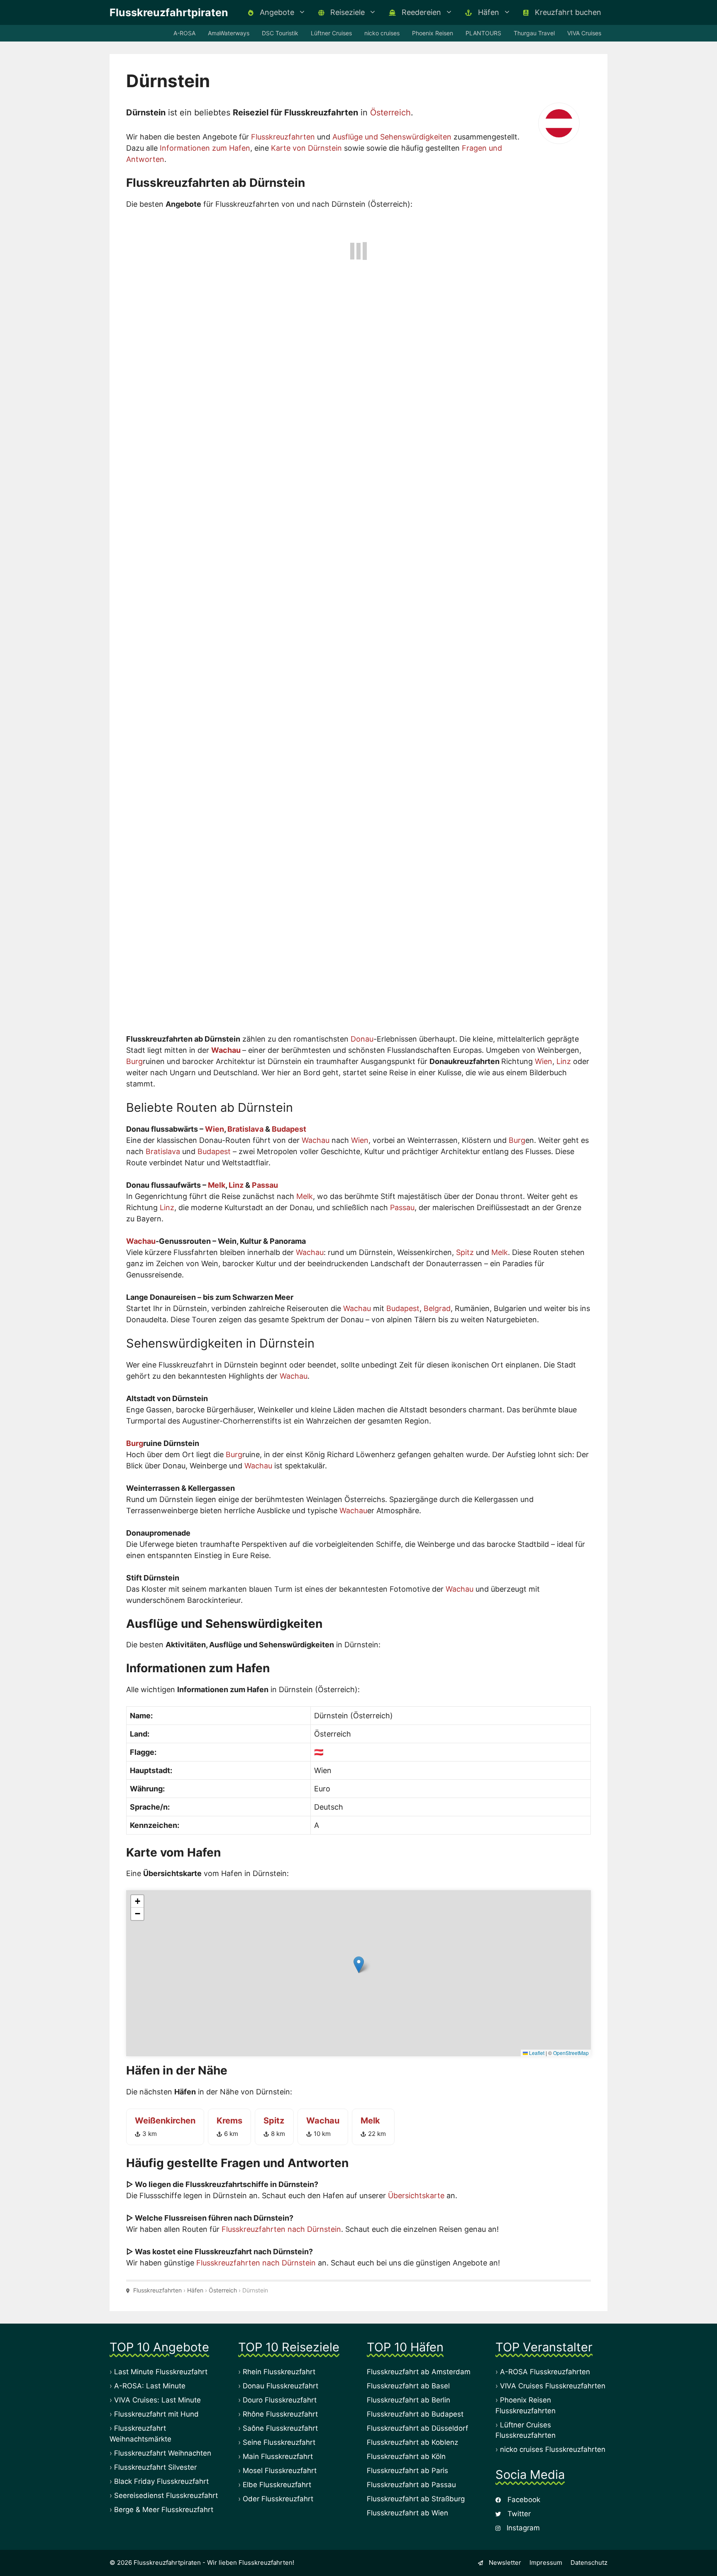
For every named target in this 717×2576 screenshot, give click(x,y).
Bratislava (245, 1131)
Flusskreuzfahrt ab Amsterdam (419, 2374)
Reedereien (420, 12)
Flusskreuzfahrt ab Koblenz (412, 2444)
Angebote (276, 12)
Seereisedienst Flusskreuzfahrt (166, 2498)
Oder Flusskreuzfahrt (278, 2501)
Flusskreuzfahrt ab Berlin (408, 2402)
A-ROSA (184, 33)
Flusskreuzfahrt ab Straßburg (416, 2501)
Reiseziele (346, 12)
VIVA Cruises (584, 33)
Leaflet (536, 2054)
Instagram (522, 2530)
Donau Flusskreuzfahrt (280, 2388)
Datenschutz (589, 2565)
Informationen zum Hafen (205, 148)
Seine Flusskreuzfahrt (279, 2444)
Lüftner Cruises (331, 33)
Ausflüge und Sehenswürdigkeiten (392, 137)
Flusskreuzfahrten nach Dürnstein (281, 2231)
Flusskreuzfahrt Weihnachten (163, 2455)
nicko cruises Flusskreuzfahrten (553, 2451)
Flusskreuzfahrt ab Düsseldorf (417, 2430)
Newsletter (504, 2565)
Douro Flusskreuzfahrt (280, 2402)
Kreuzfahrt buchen (567, 12)
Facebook (523, 2501)
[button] (359, 1967)
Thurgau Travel (534, 33)
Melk (217, 1187)
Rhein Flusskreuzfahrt (279, 2374)
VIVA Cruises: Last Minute (157, 2402)
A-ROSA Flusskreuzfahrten (545, 2374)
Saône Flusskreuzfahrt (280, 2430)
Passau (265, 1187)
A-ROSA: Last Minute (150, 2388)
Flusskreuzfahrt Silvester (155, 2469)
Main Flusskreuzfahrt (278, 2459)
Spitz (465, 1254)
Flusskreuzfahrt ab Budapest (415, 2416)
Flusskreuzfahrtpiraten (169, 12)
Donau (362, 1041)
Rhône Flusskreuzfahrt (280, 2416)
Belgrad (437, 1310)
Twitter (518, 2515)
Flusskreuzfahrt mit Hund (156, 2416)
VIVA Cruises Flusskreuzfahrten (553, 2388)
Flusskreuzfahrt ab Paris (407, 2473)
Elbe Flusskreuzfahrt (277, 2487)
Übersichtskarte (416, 2197)
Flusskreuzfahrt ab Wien (407, 2515)
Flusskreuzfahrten (283, 137)
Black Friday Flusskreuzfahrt (161, 2483)
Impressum (546, 2565)
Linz (564, 1063)
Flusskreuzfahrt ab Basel (408, 2388)
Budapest (289, 1131)
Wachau (226, 1052)
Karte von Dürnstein (306, 148)
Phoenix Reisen (433, 33)
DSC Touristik (280, 33)
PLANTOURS (483, 33)
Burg (134, 1063)
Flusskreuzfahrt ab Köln (406, 2459)
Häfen (488, 12)
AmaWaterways (229, 33)
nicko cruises (382, 33)
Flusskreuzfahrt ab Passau (411, 2487)
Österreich (390, 113)
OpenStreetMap (571, 2054)
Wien (544, 1063)
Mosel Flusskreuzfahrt (280, 2473)
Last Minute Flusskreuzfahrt (161, 2374)
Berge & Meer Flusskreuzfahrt (164, 2512)
